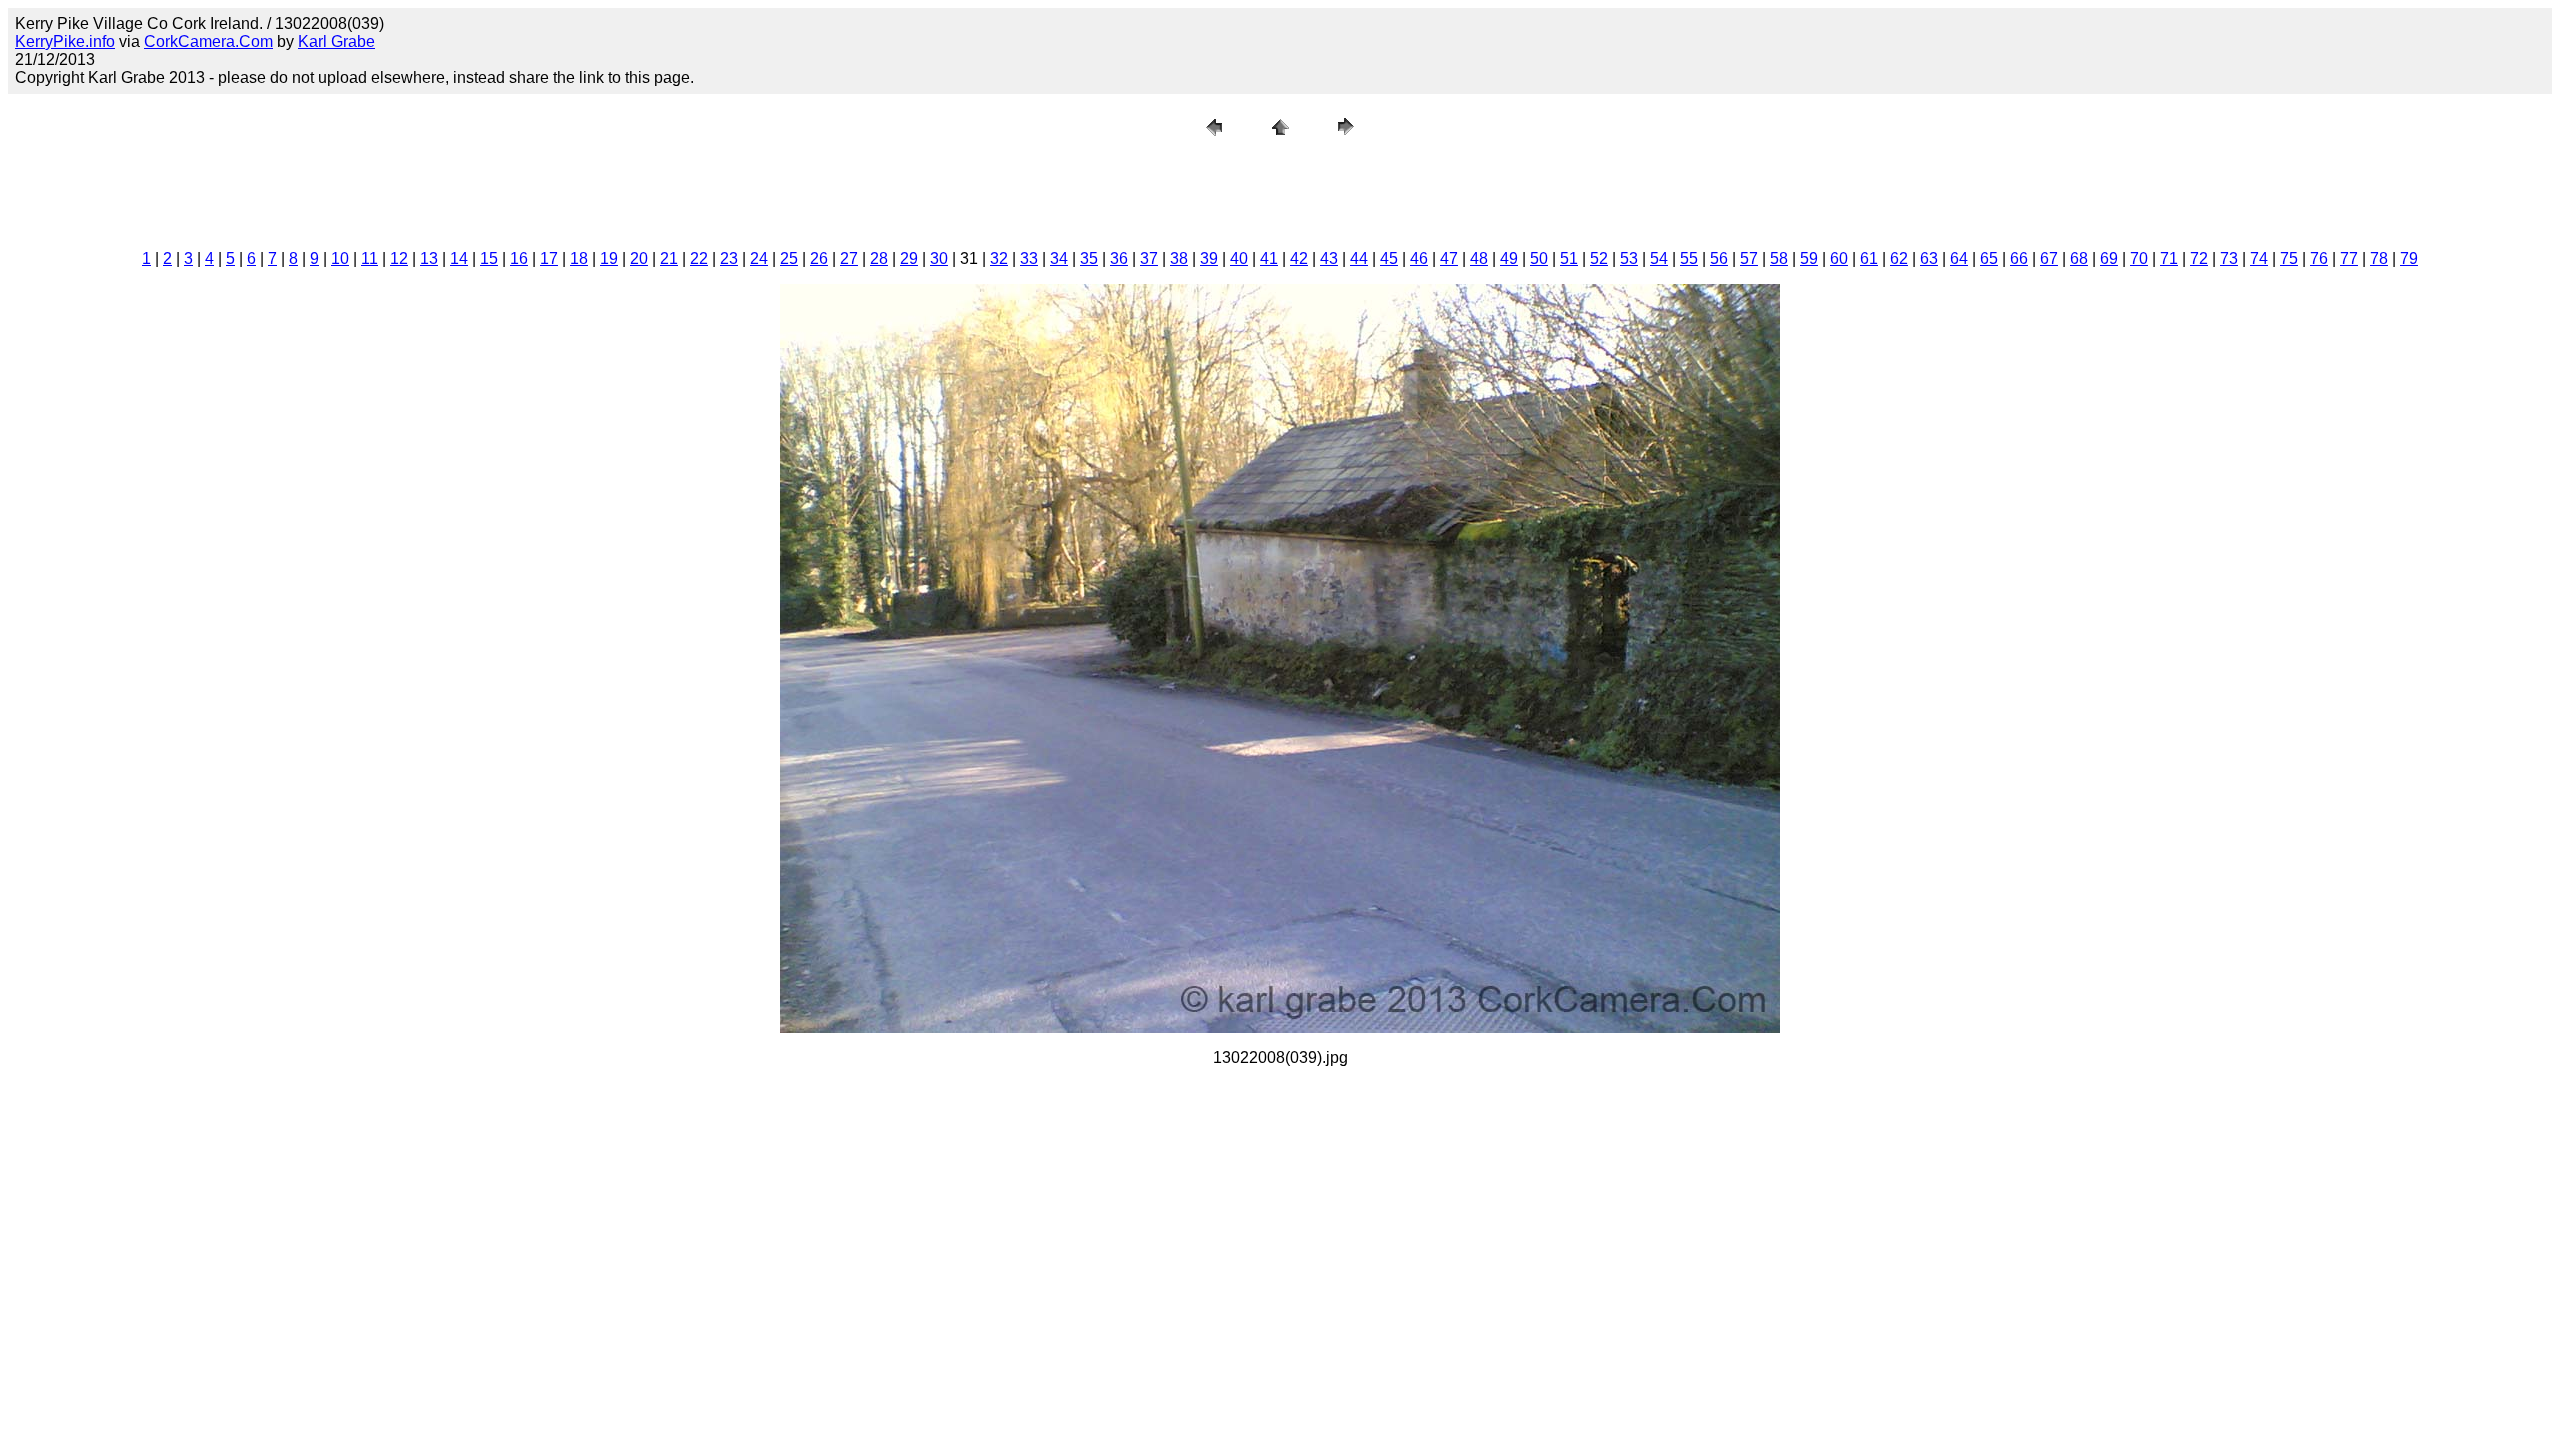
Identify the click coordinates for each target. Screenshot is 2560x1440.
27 (849, 258)
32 (999, 258)
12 (399, 258)
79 (2409, 258)
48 (1479, 258)
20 (639, 258)
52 (1599, 258)
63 (1929, 258)
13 (429, 258)
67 (2049, 258)
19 (609, 258)
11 (369, 258)
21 (669, 258)
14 (459, 258)
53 (1629, 258)
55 (1689, 258)
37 (1149, 258)
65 (1989, 258)
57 (1749, 258)
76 (2319, 258)
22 (699, 258)
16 (519, 258)
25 (789, 258)
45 (1389, 258)
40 (1239, 258)
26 (819, 258)
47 (1449, 258)
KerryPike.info (65, 41)
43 (1329, 258)
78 (2379, 258)
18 (579, 258)
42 (1299, 258)
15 (489, 258)
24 (759, 258)
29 (909, 258)
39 (1209, 258)
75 (2289, 258)
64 (1959, 258)
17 (549, 258)
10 (340, 258)
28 (879, 258)
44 (1359, 258)
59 (1809, 258)
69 (2109, 258)
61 (1869, 258)
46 (1419, 258)
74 (2259, 258)
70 (2139, 258)
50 (1539, 258)
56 (1719, 258)
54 (1659, 258)
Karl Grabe (336, 41)
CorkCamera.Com (208, 41)
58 (1779, 258)
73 (2229, 258)
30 (939, 258)
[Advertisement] (1280, 189)
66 (2019, 258)
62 (1899, 258)
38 (1179, 258)
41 (1269, 258)
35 (1089, 258)
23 (729, 258)
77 (2349, 258)
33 (1029, 258)
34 (1059, 258)
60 (1839, 258)
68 (2079, 258)
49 (1509, 258)
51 (1569, 258)
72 (2199, 258)
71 (2169, 258)
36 (1119, 258)
